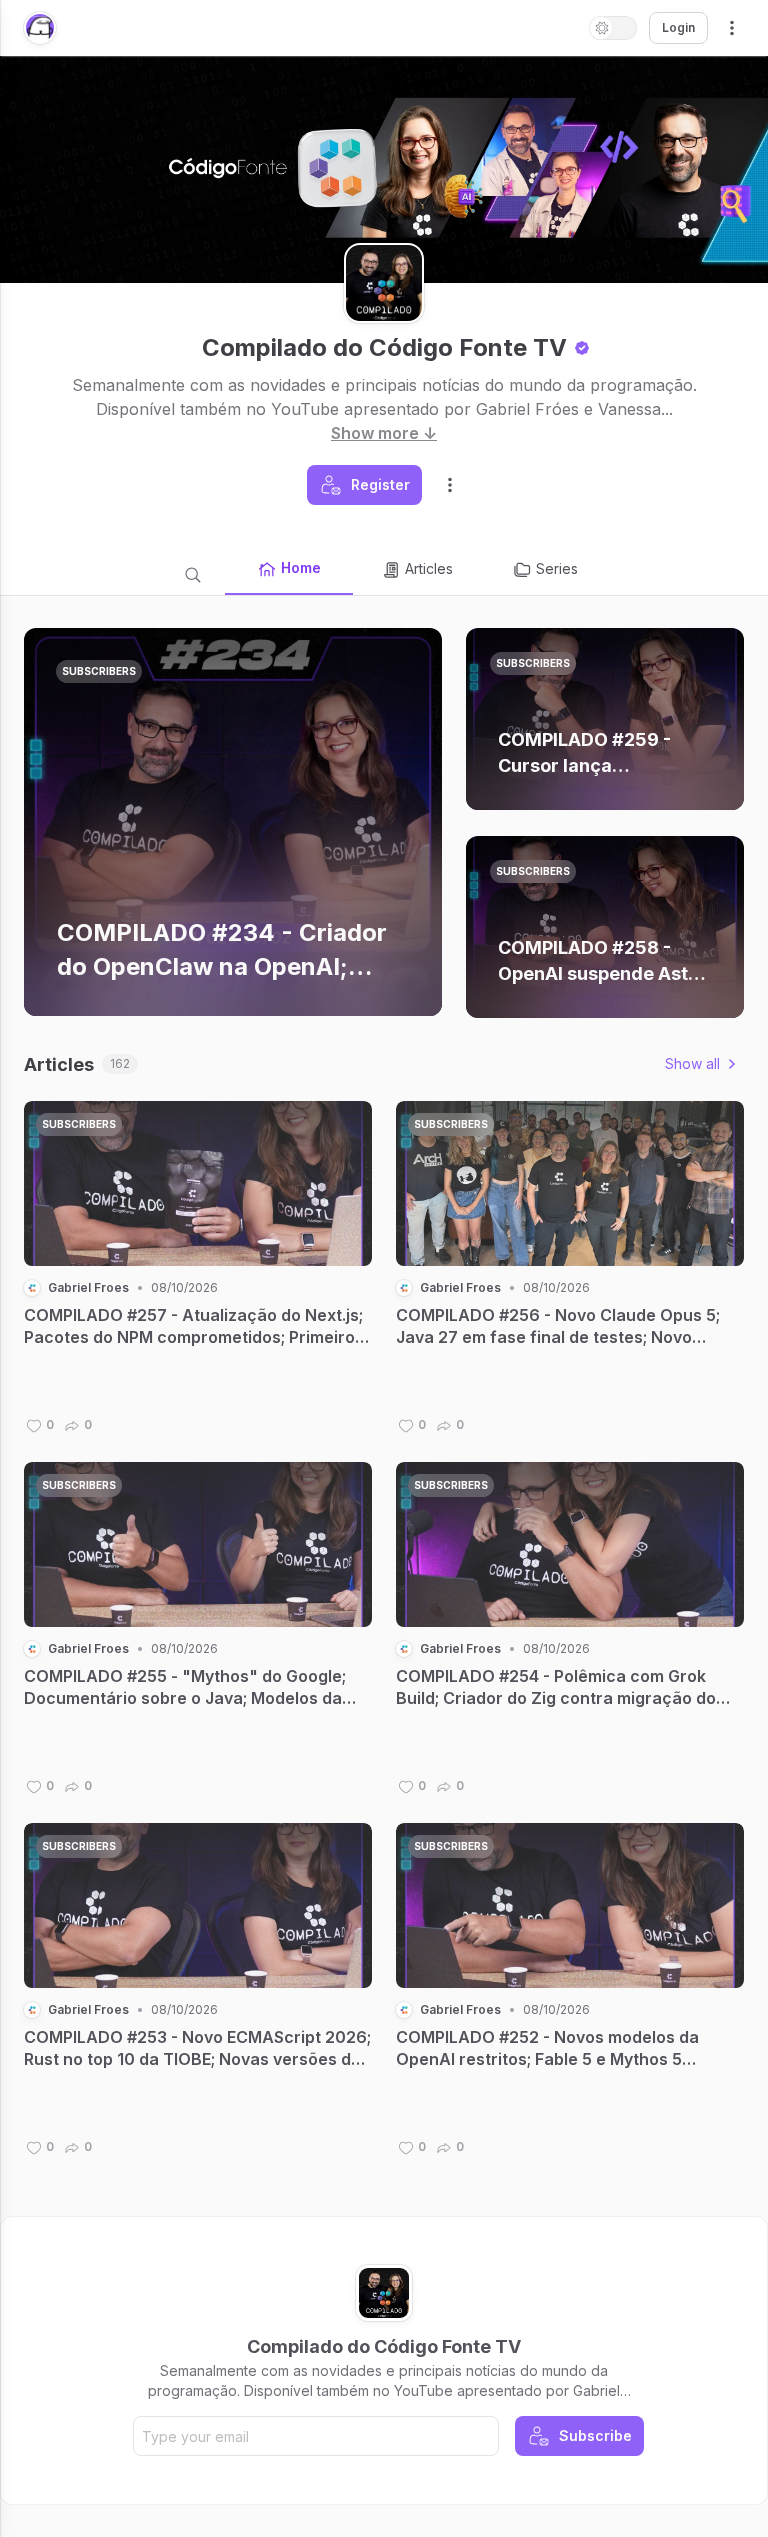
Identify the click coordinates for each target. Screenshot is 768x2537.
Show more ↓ (384, 433)
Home (301, 567)
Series (557, 568)
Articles (429, 568)
